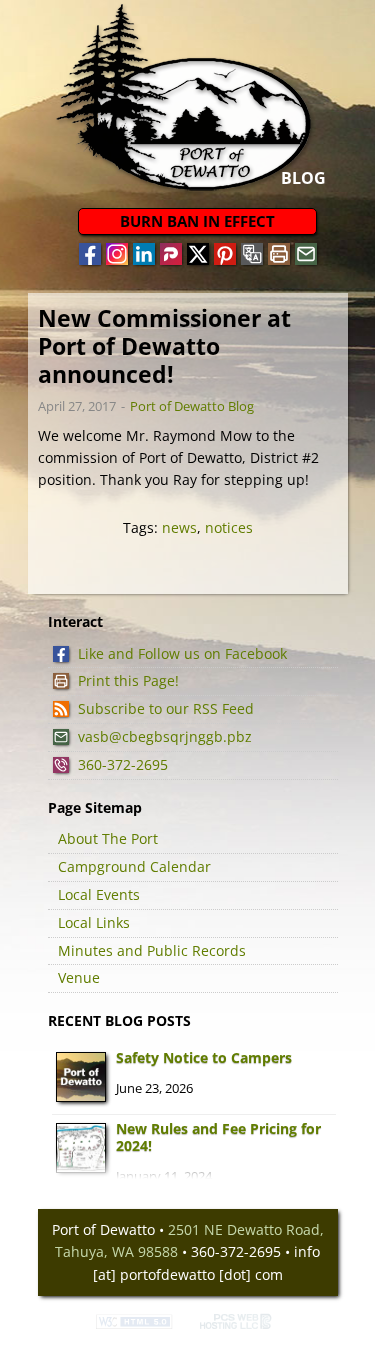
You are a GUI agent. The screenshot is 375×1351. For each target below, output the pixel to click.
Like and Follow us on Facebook (182, 653)
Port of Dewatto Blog (192, 406)
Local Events (99, 894)
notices (229, 527)
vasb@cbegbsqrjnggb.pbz (165, 736)
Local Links (94, 922)
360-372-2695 (123, 764)
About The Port (108, 838)
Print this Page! (128, 680)
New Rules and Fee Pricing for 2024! (218, 1137)
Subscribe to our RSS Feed (166, 708)
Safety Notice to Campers (204, 1057)
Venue (79, 977)
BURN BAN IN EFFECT (197, 221)
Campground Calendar (134, 866)
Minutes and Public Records (152, 950)
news (179, 527)
